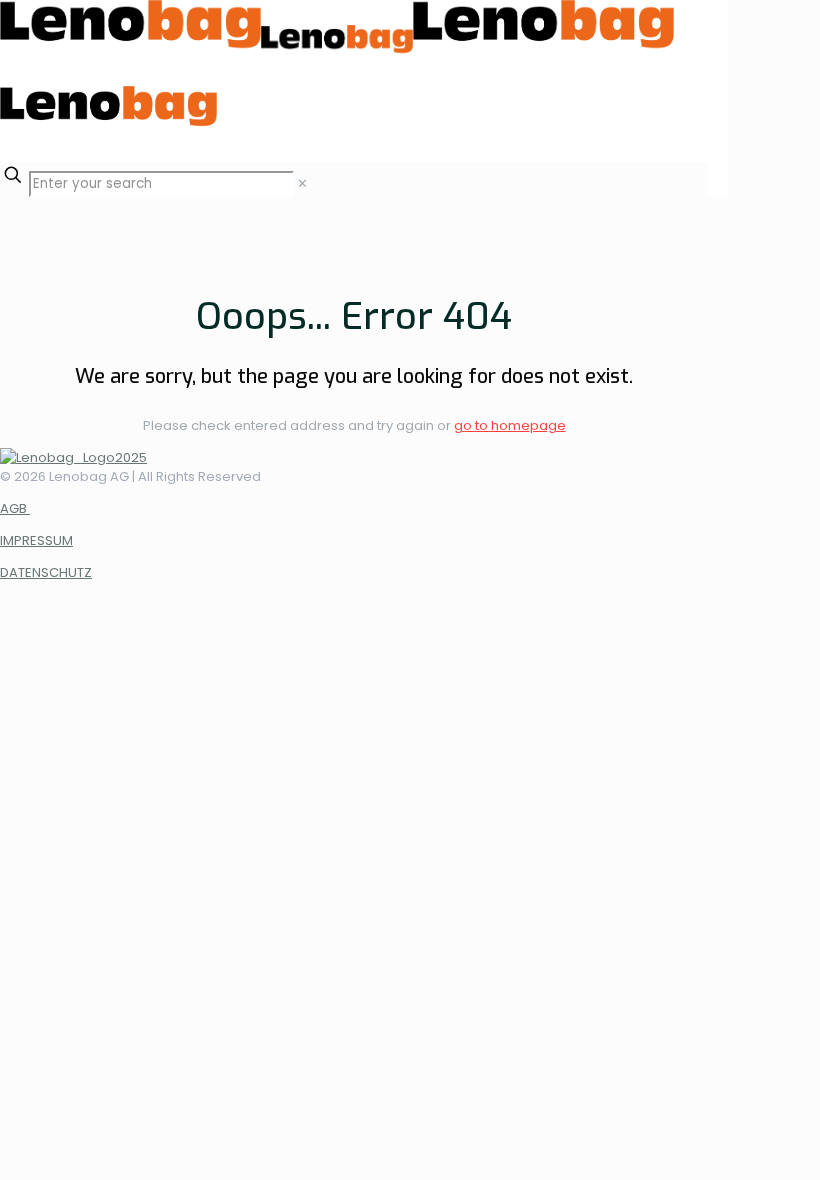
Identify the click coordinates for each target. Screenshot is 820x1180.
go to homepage (510, 425)
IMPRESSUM (36, 540)
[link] (302, 183)
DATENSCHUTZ (46, 572)
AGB (15, 508)
